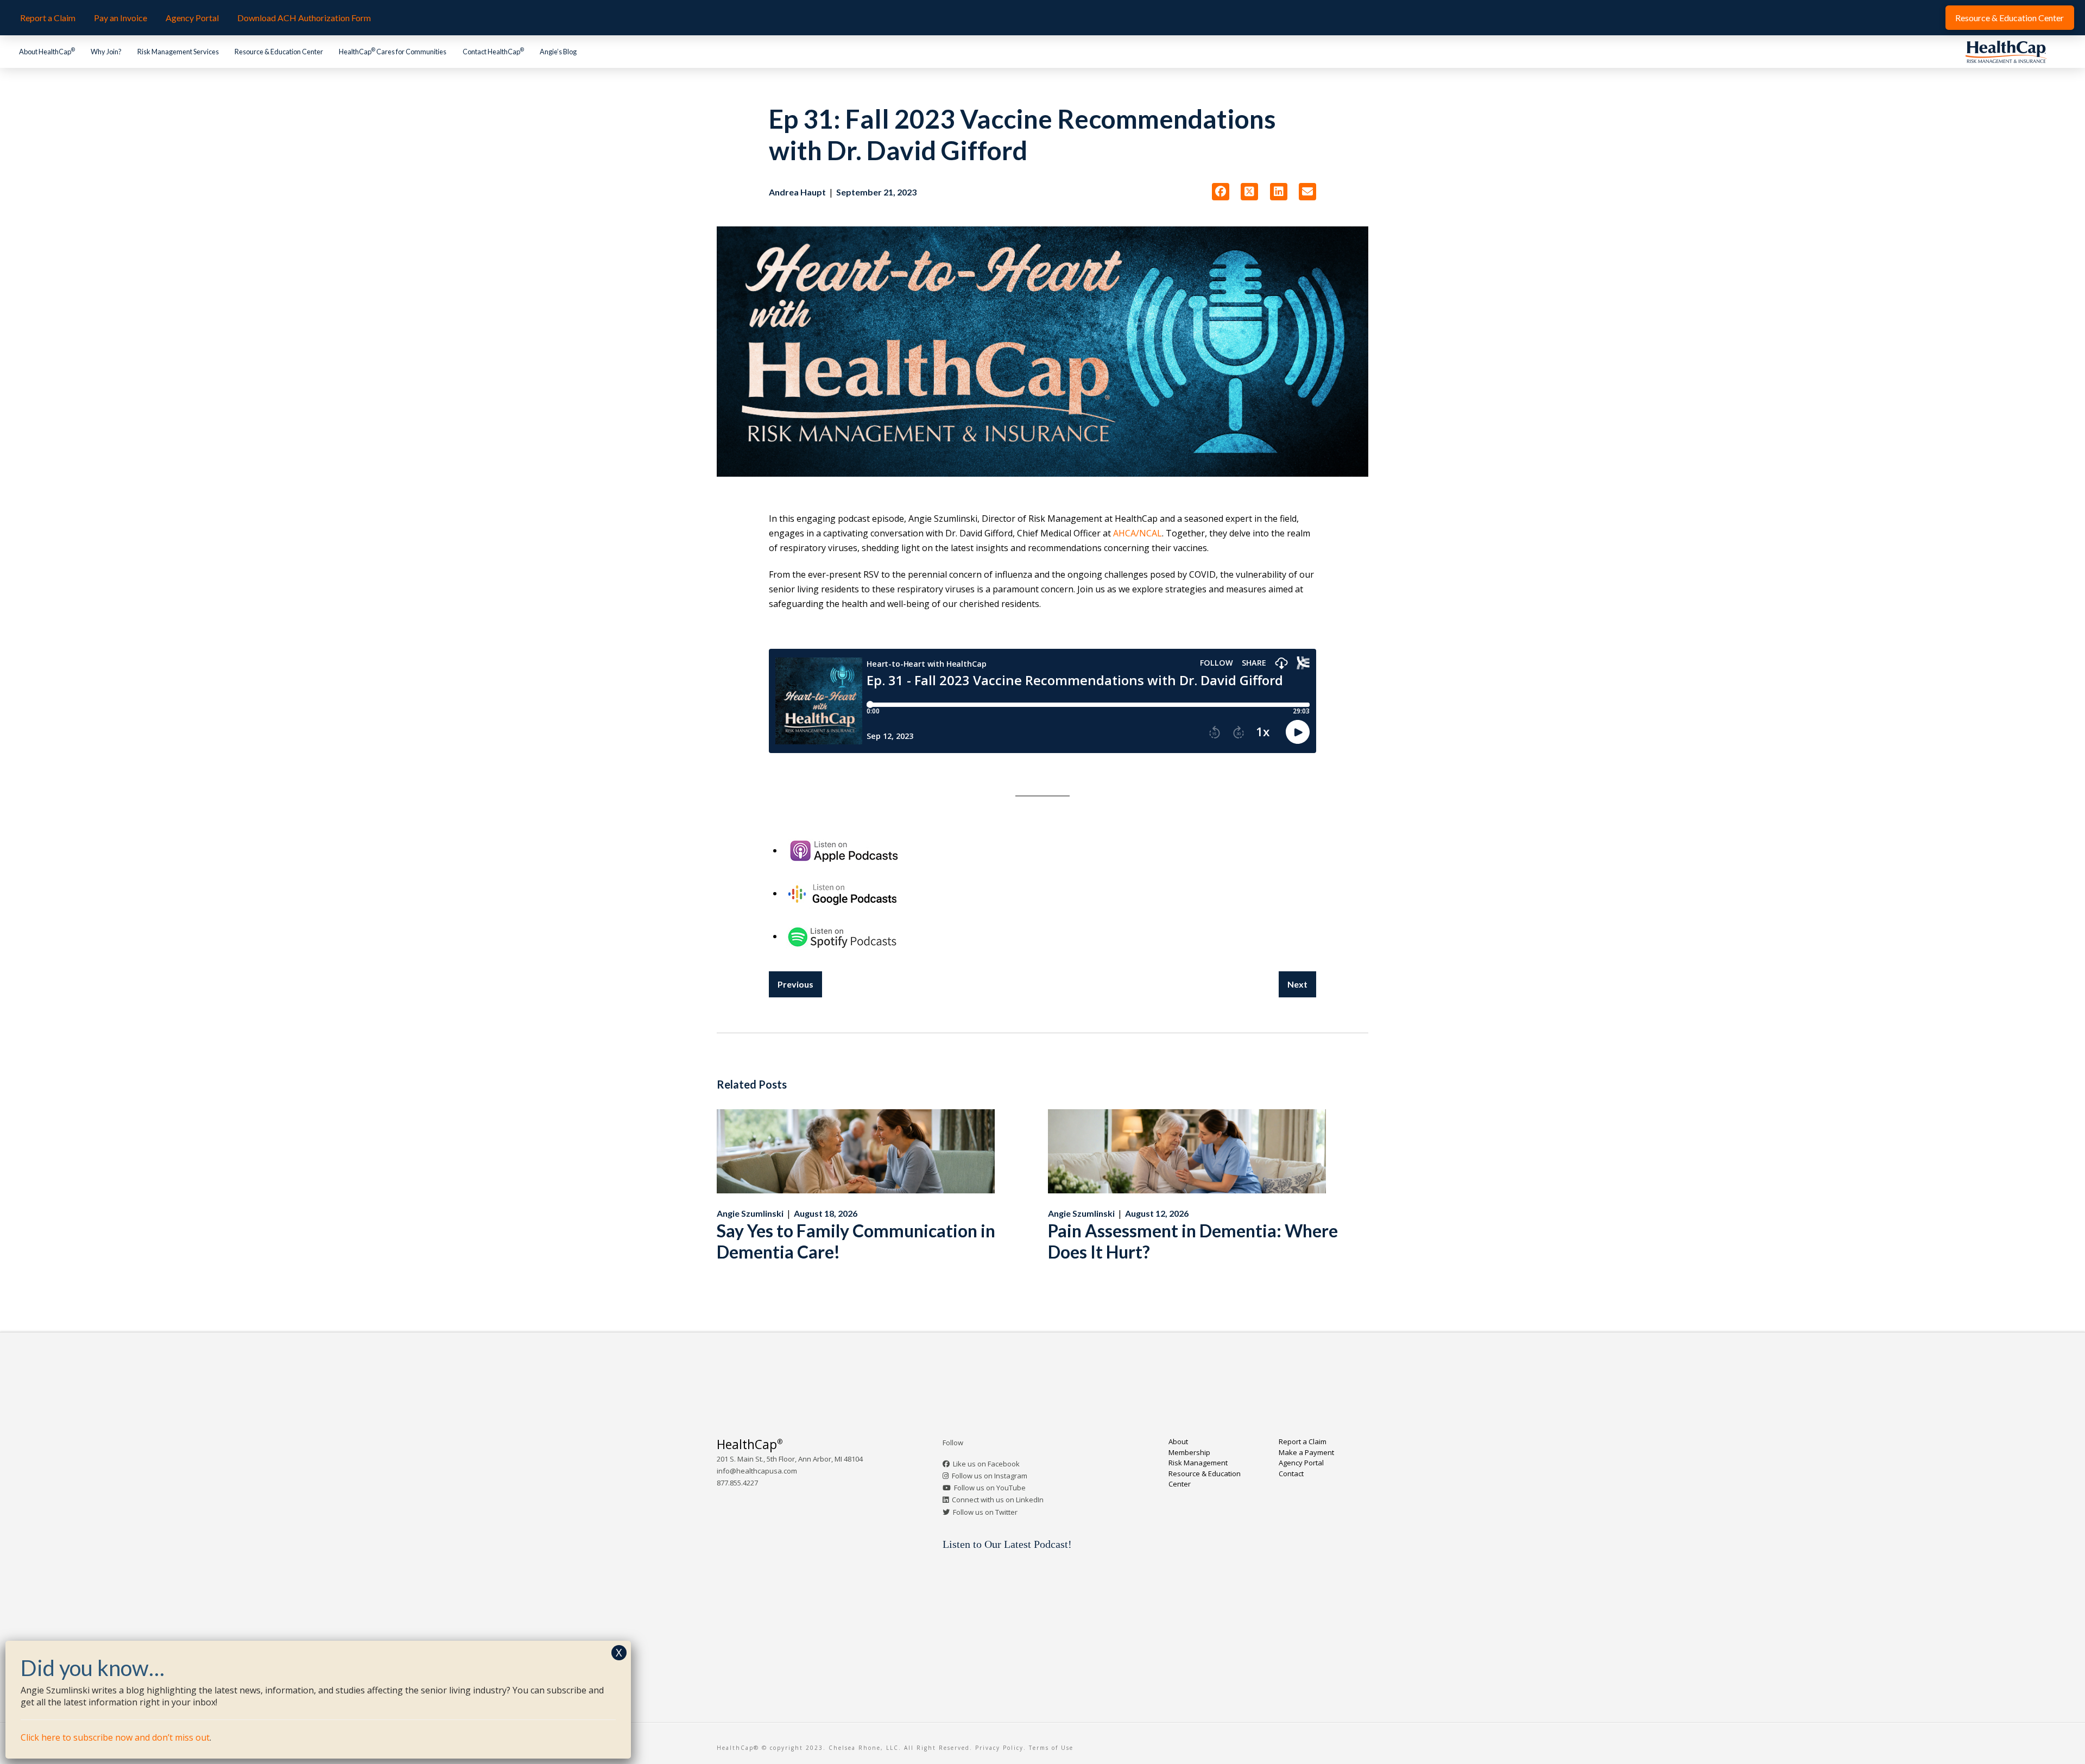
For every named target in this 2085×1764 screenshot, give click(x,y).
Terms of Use (1051, 1748)
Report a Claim (1303, 1441)
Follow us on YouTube (990, 1488)
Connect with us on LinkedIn (998, 1500)
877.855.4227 (737, 1483)
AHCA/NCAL (1138, 533)
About (1178, 1441)
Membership (1189, 1452)
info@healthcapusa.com (757, 1471)
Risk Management (1198, 1463)
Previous (795, 984)
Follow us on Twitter (985, 1512)
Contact (1291, 1474)
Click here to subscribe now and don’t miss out (115, 1737)
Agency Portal (1301, 1463)
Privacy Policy (999, 1748)
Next (1297, 984)
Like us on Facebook (986, 1464)
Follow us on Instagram (990, 1476)
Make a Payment (1306, 1452)
